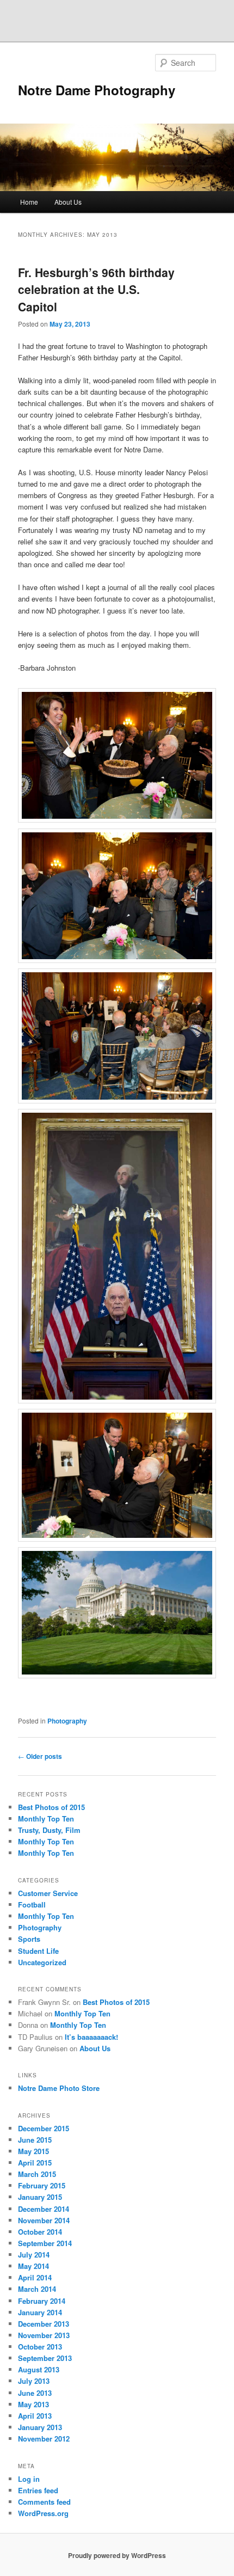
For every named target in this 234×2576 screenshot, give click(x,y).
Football (32, 1905)
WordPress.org (43, 2513)
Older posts (40, 1756)
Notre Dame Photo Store (59, 2088)
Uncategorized (42, 1962)
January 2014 (40, 2312)
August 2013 (39, 2369)
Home (29, 202)
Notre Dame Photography (97, 90)
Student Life (38, 1951)
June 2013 (35, 2393)
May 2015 (33, 2151)
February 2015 (42, 2185)
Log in (29, 2479)
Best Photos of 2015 (51, 1807)
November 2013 (44, 2335)
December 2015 (44, 2128)
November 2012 (44, 2439)
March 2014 (37, 2289)
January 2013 (40, 2427)
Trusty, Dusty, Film (49, 1830)
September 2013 (45, 2358)
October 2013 (40, 2347)
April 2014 (35, 2277)
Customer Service (48, 1893)
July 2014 (34, 2255)
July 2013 (34, 2381)
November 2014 (44, 2220)
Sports (29, 1939)
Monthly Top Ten (46, 1818)
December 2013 (44, 2324)
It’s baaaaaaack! (91, 2037)
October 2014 (40, 2232)
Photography (67, 1721)
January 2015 (40, 2197)
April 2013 (35, 2416)
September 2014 (45, 2243)
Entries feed (38, 2490)
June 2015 (35, 2140)
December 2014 (44, 2209)
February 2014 (42, 2301)
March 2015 (37, 2174)
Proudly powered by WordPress (117, 2555)
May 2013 (33, 2404)
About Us (68, 202)
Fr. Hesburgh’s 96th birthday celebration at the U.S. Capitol (96, 289)
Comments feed (44, 2502)
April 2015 (35, 2163)
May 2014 (33, 2266)
